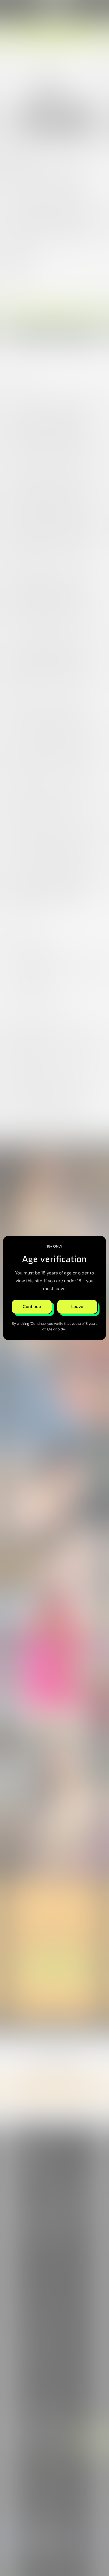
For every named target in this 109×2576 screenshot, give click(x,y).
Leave (77, 1307)
